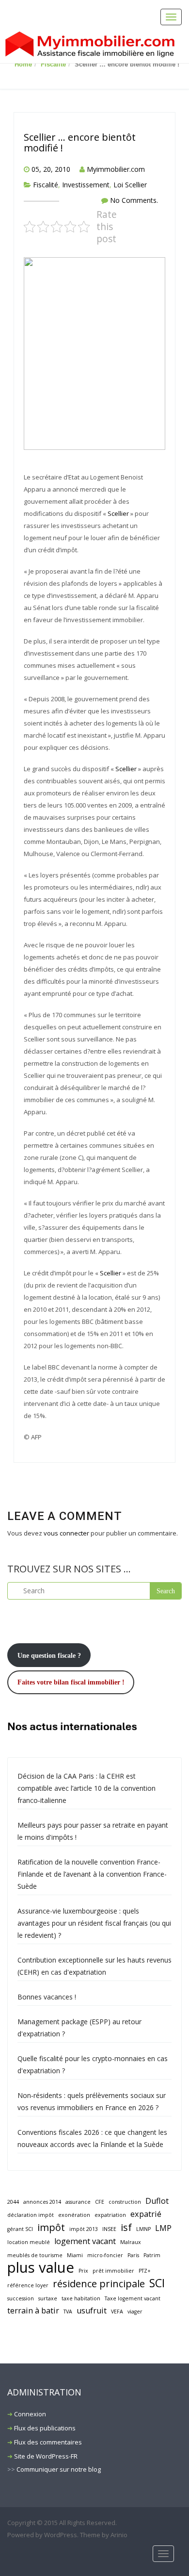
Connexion (30, 2414)
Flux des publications (45, 2428)
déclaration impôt (31, 2215)
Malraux (131, 2242)
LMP (163, 2228)
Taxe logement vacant (133, 2298)
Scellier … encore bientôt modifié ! (80, 142)
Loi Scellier (130, 185)
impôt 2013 (84, 2229)
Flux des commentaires (48, 2442)
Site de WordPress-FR (46, 2456)
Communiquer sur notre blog (59, 2469)
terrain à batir (33, 2311)
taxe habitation (81, 2298)
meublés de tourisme (35, 2255)
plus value (41, 2268)
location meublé (29, 2242)
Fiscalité (53, 64)
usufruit (92, 2311)
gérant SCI (20, 2229)
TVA (68, 2312)
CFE (100, 2202)
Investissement (86, 185)
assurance (78, 2202)
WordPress (61, 2535)
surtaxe (48, 2298)
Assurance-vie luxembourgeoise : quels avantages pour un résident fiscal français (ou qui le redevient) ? (94, 1923)
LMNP (143, 2229)
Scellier (118, 513)
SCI (157, 2283)
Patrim (152, 2255)
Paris (133, 2255)
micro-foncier (105, 2255)
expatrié (146, 2214)
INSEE (109, 2229)
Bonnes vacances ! (47, 1997)
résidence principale (99, 2284)
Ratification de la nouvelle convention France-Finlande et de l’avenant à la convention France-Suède (92, 1874)
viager (135, 2312)
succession (21, 2298)
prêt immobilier (113, 2271)
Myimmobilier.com (116, 169)
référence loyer (28, 2285)
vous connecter (66, 1533)
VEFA (117, 2312)
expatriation (110, 2215)
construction (125, 2202)
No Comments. (134, 200)
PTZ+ (145, 2271)
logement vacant (85, 2241)
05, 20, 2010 (51, 169)
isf (126, 2227)
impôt (51, 2227)
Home (23, 64)
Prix (83, 2271)
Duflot (157, 2201)
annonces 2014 (42, 2202)
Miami (75, 2255)
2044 (13, 2202)
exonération (74, 2215)
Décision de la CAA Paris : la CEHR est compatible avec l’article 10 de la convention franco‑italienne (87, 1788)
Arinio (119, 2535)
